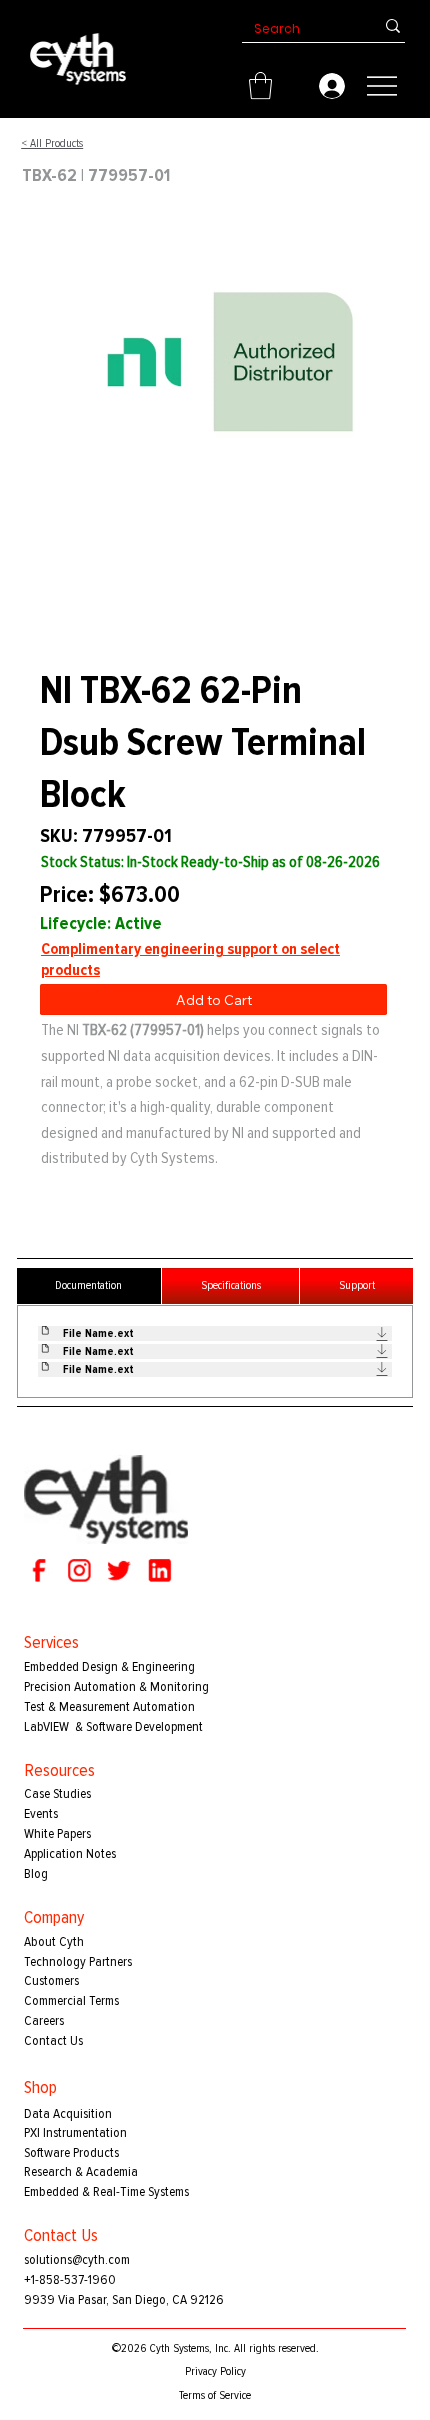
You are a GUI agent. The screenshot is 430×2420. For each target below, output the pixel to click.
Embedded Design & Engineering (109, 1666)
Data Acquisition (68, 2113)
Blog (36, 1873)
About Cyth (54, 1941)
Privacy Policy (215, 2371)
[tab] (89, 1286)
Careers (44, 2020)
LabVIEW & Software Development (113, 1726)
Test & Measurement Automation (109, 1706)
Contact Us (53, 2040)
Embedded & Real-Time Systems (106, 2191)
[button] (260, 85)
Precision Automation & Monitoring (116, 1686)
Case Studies (57, 1793)
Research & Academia (81, 2171)
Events (41, 1813)
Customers (51, 1980)
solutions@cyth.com (77, 2259)
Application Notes (70, 1853)
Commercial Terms (71, 2000)
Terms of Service (215, 2395)
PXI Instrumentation (75, 2132)
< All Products (52, 143)
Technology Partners (78, 1961)
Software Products (71, 2152)
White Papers (57, 1833)
